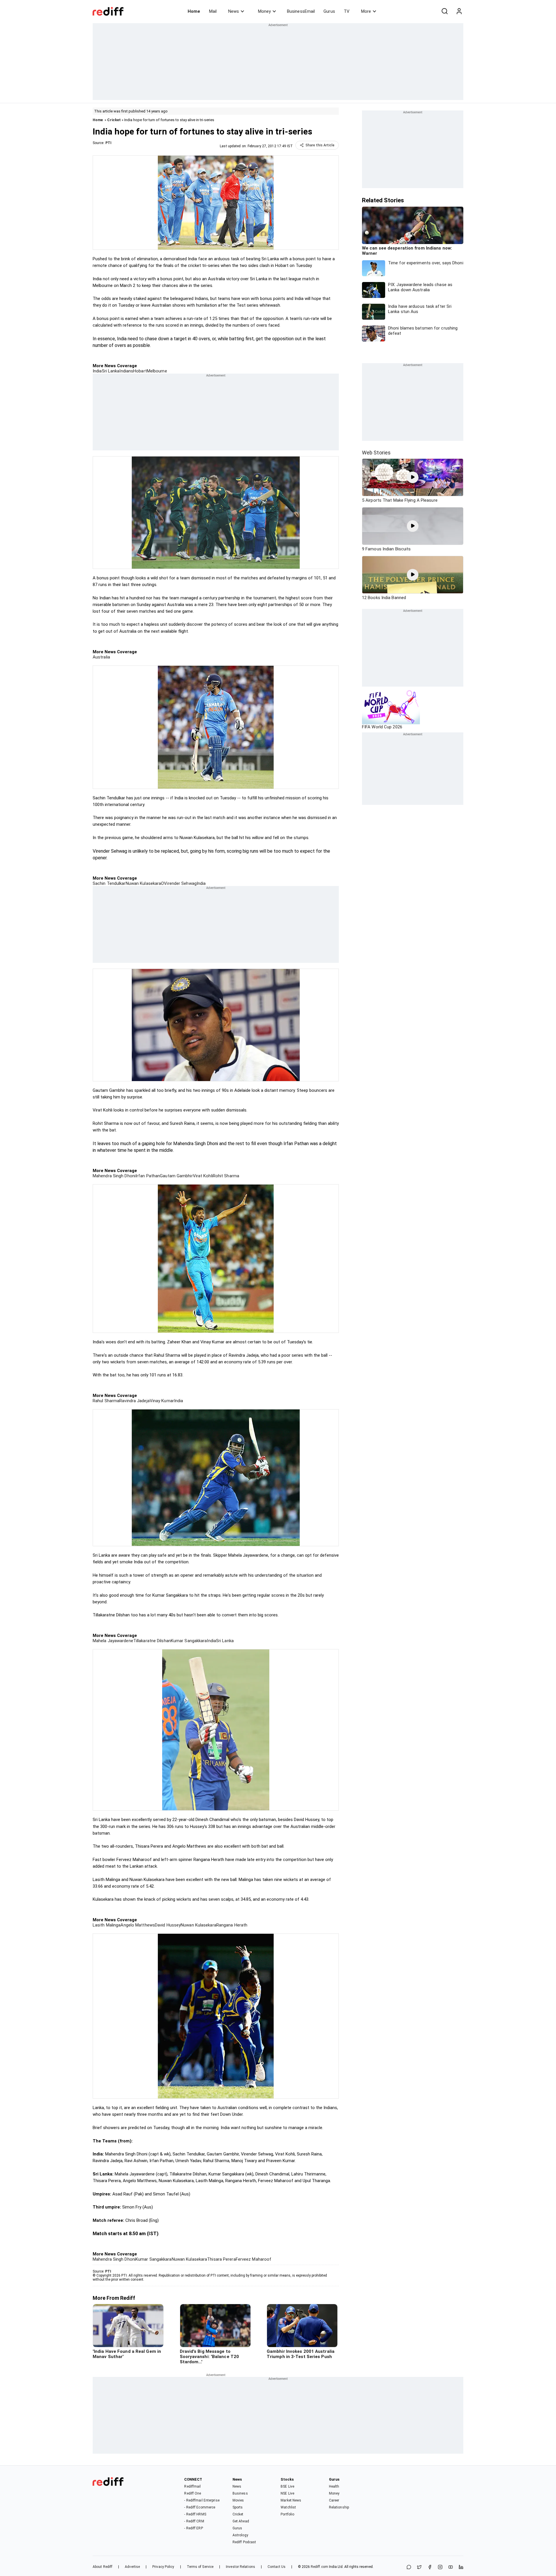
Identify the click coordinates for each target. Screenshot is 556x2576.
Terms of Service (200, 2567)
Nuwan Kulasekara (143, 883)
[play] (413, 477)
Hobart (140, 371)
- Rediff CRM (194, 2521)
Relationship (339, 2507)
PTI (108, 143)
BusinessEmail (301, 11)
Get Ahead (241, 2521)
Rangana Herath (232, 1925)
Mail (213, 11)
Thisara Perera (221, 2259)
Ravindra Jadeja (135, 1401)
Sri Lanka (111, 371)
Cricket (114, 120)
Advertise (132, 2567)
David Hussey (168, 1925)
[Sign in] (459, 11)
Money (264, 11)
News (234, 11)
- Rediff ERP (193, 2528)
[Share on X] (419, 2567)
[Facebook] (430, 2567)
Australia (101, 657)
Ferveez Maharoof (254, 2259)
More (366, 11)
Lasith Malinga (107, 1925)
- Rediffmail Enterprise (202, 2500)
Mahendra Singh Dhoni (114, 1176)
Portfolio (287, 2514)
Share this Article (320, 145)
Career (334, 2500)
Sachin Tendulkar (109, 883)
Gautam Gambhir (176, 1176)
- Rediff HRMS (195, 2514)
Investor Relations (240, 2567)
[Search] (445, 11)
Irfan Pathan (148, 1176)
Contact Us (277, 2567)
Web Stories (376, 453)
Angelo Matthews (138, 1925)
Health (334, 2486)
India (97, 371)
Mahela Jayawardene (113, 1641)
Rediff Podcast (244, 2542)
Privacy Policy (163, 2567)
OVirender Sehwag (179, 883)
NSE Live (287, 2493)
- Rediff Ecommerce (200, 2507)
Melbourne (157, 371)
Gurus (329, 11)
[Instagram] (440, 2567)
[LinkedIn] (461, 2567)
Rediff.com (319, 2567)
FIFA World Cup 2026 (382, 727)
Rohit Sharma (226, 1176)
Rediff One (193, 2493)
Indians (126, 371)
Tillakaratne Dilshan (152, 1641)
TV (347, 11)
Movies (238, 2500)
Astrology (240, 2535)
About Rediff (103, 2567)
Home (194, 11)
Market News (291, 2500)
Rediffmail (192, 2486)
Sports (238, 2507)
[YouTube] (451, 2567)
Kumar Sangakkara (189, 1641)
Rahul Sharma (106, 1401)
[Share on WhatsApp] (409, 2567)
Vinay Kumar (162, 1401)
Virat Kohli (203, 1176)
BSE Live (287, 2486)
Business (240, 2493)
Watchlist (288, 2507)
